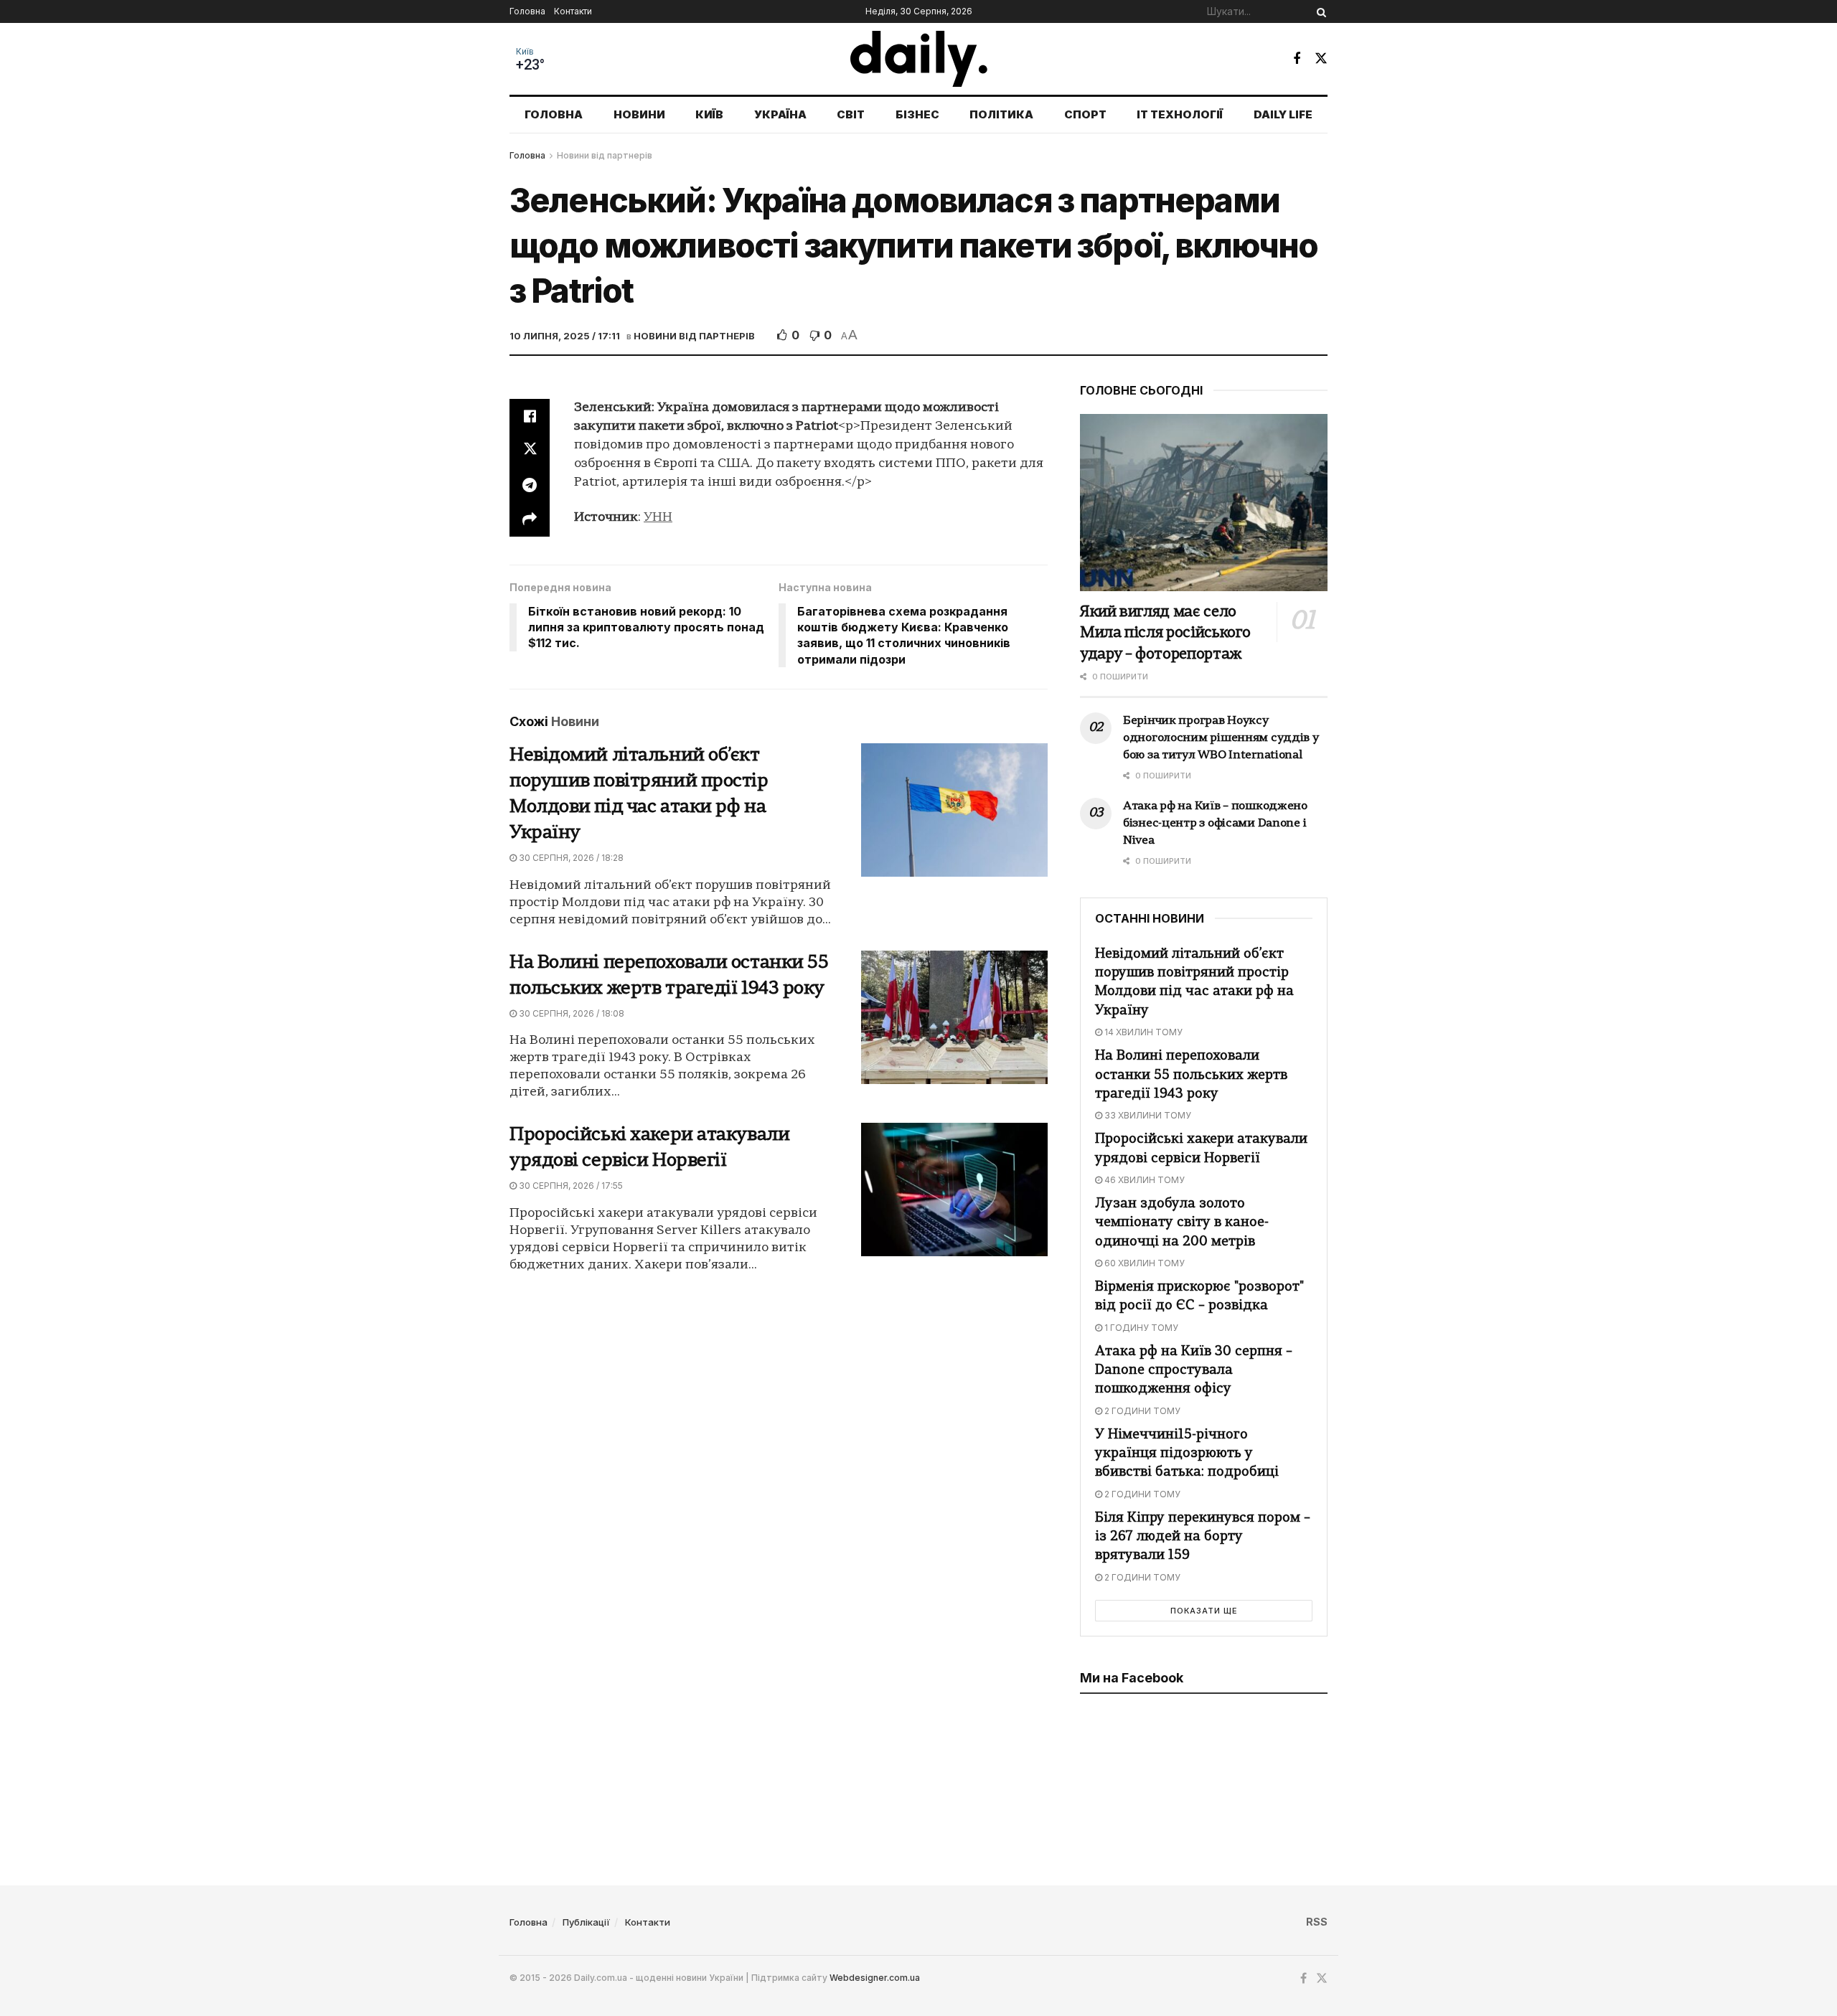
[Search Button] (1319, 11)
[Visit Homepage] (919, 59)
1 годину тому (1140, 1328)
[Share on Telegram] (530, 485)
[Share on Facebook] (530, 416)
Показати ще (1204, 1611)
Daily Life (1283, 114)
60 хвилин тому (1143, 1263)
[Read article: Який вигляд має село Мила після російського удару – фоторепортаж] (1204, 503)
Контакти (573, 11)
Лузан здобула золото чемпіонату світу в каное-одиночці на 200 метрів (1182, 1223)
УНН (658, 518)
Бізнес (917, 114)
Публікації (586, 1922)
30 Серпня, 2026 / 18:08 (570, 1013)
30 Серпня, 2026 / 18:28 (570, 858)
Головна (527, 11)
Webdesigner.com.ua (875, 1978)
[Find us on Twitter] (1321, 58)
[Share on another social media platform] (530, 519)
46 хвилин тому (1143, 1180)
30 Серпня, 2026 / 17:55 (570, 1186)
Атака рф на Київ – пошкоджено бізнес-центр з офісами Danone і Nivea (1215, 824)
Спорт (1085, 114)
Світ (851, 114)
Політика (1001, 114)
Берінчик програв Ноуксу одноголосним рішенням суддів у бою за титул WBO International (1221, 738)
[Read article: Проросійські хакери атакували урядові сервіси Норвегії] (954, 1190)
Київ (525, 52)
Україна (780, 114)
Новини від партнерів (605, 155)
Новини (639, 114)
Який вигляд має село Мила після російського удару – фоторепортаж (1165, 633)
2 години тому (1141, 1411)
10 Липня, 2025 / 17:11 (565, 336)
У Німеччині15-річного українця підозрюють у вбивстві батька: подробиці (1187, 1454)
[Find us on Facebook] (1297, 59)
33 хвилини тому (1147, 1115)
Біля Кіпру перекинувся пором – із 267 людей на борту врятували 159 (1203, 1537)
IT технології (1180, 114)
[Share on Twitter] (530, 451)
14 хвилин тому (1142, 1032)
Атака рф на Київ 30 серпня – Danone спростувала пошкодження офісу (1194, 1371)
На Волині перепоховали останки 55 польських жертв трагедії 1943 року (1191, 1075)
